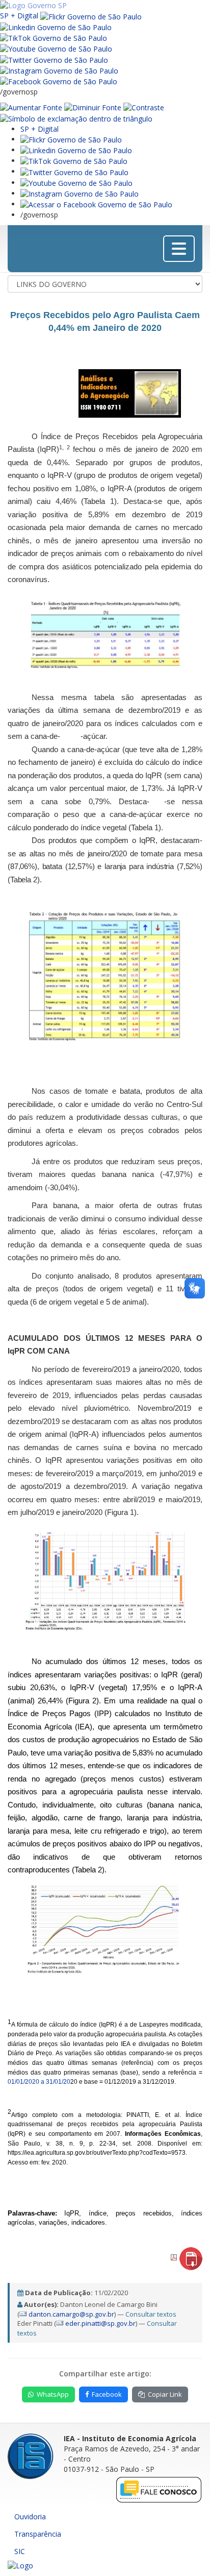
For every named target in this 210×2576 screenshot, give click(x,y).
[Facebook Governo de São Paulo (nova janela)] (59, 81)
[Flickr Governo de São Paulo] (71, 139)
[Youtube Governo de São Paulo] (76, 183)
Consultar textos (151, 2314)
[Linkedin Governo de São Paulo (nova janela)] (56, 27)
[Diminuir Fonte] (93, 107)
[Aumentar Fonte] (31, 107)
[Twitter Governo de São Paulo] (74, 171)
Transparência (38, 2534)
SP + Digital (19, 16)
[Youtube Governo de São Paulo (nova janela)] (56, 48)
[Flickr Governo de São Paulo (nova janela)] (91, 16)
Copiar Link (165, 2394)
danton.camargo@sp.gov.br (71, 2314)
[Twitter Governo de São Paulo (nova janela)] (54, 59)
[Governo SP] (33, 5)
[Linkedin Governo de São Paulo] (76, 150)
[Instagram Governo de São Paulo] (59, 70)
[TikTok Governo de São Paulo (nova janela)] (54, 38)
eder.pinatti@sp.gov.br (100, 2323)
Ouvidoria (30, 2517)
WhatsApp (53, 2394)
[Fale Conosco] (159, 2489)
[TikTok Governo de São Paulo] (74, 161)
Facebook (107, 2394)
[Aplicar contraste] (144, 107)
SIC (20, 2551)
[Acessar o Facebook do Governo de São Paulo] (96, 204)
